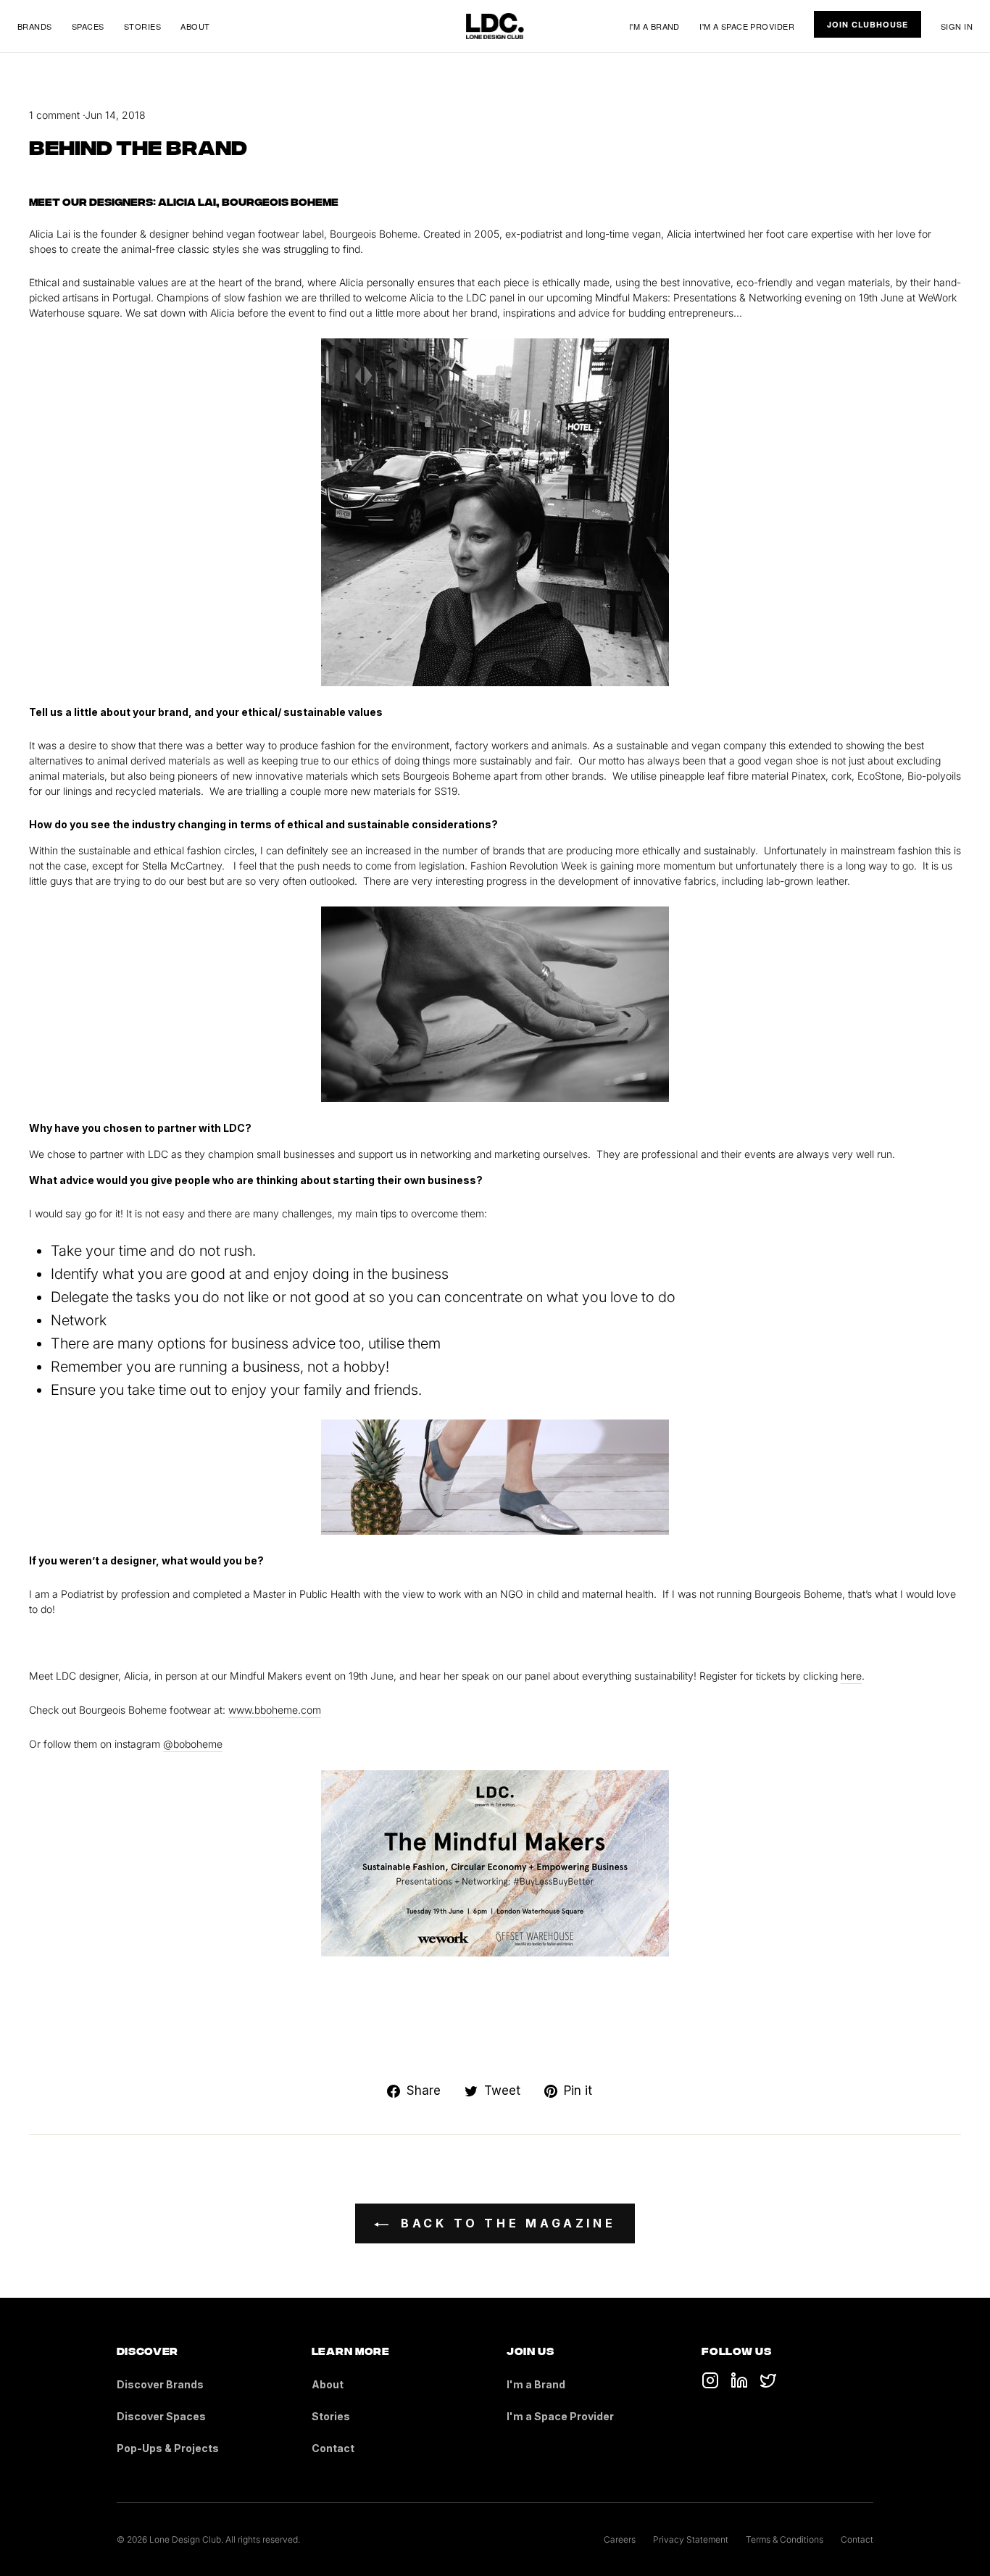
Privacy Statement (691, 2539)
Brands (35, 26)
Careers (620, 2539)
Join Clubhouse (867, 24)
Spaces (88, 26)
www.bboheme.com (275, 1710)
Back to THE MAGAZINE (505, 2223)
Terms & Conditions (785, 2539)
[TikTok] (710, 2380)
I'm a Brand (654, 26)
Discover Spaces (161, 2416)
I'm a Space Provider (747, 26)
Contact (333, 2448)
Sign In (957, 26)
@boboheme (193, 1744)
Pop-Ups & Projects (168, 2448)
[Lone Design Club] (495, 26)
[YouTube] (739, 2380)
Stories (142, 26)
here (851, 1676)
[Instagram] (768, 2380)
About (195, 26)
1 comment (56, 115)
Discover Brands (160, 2384)
